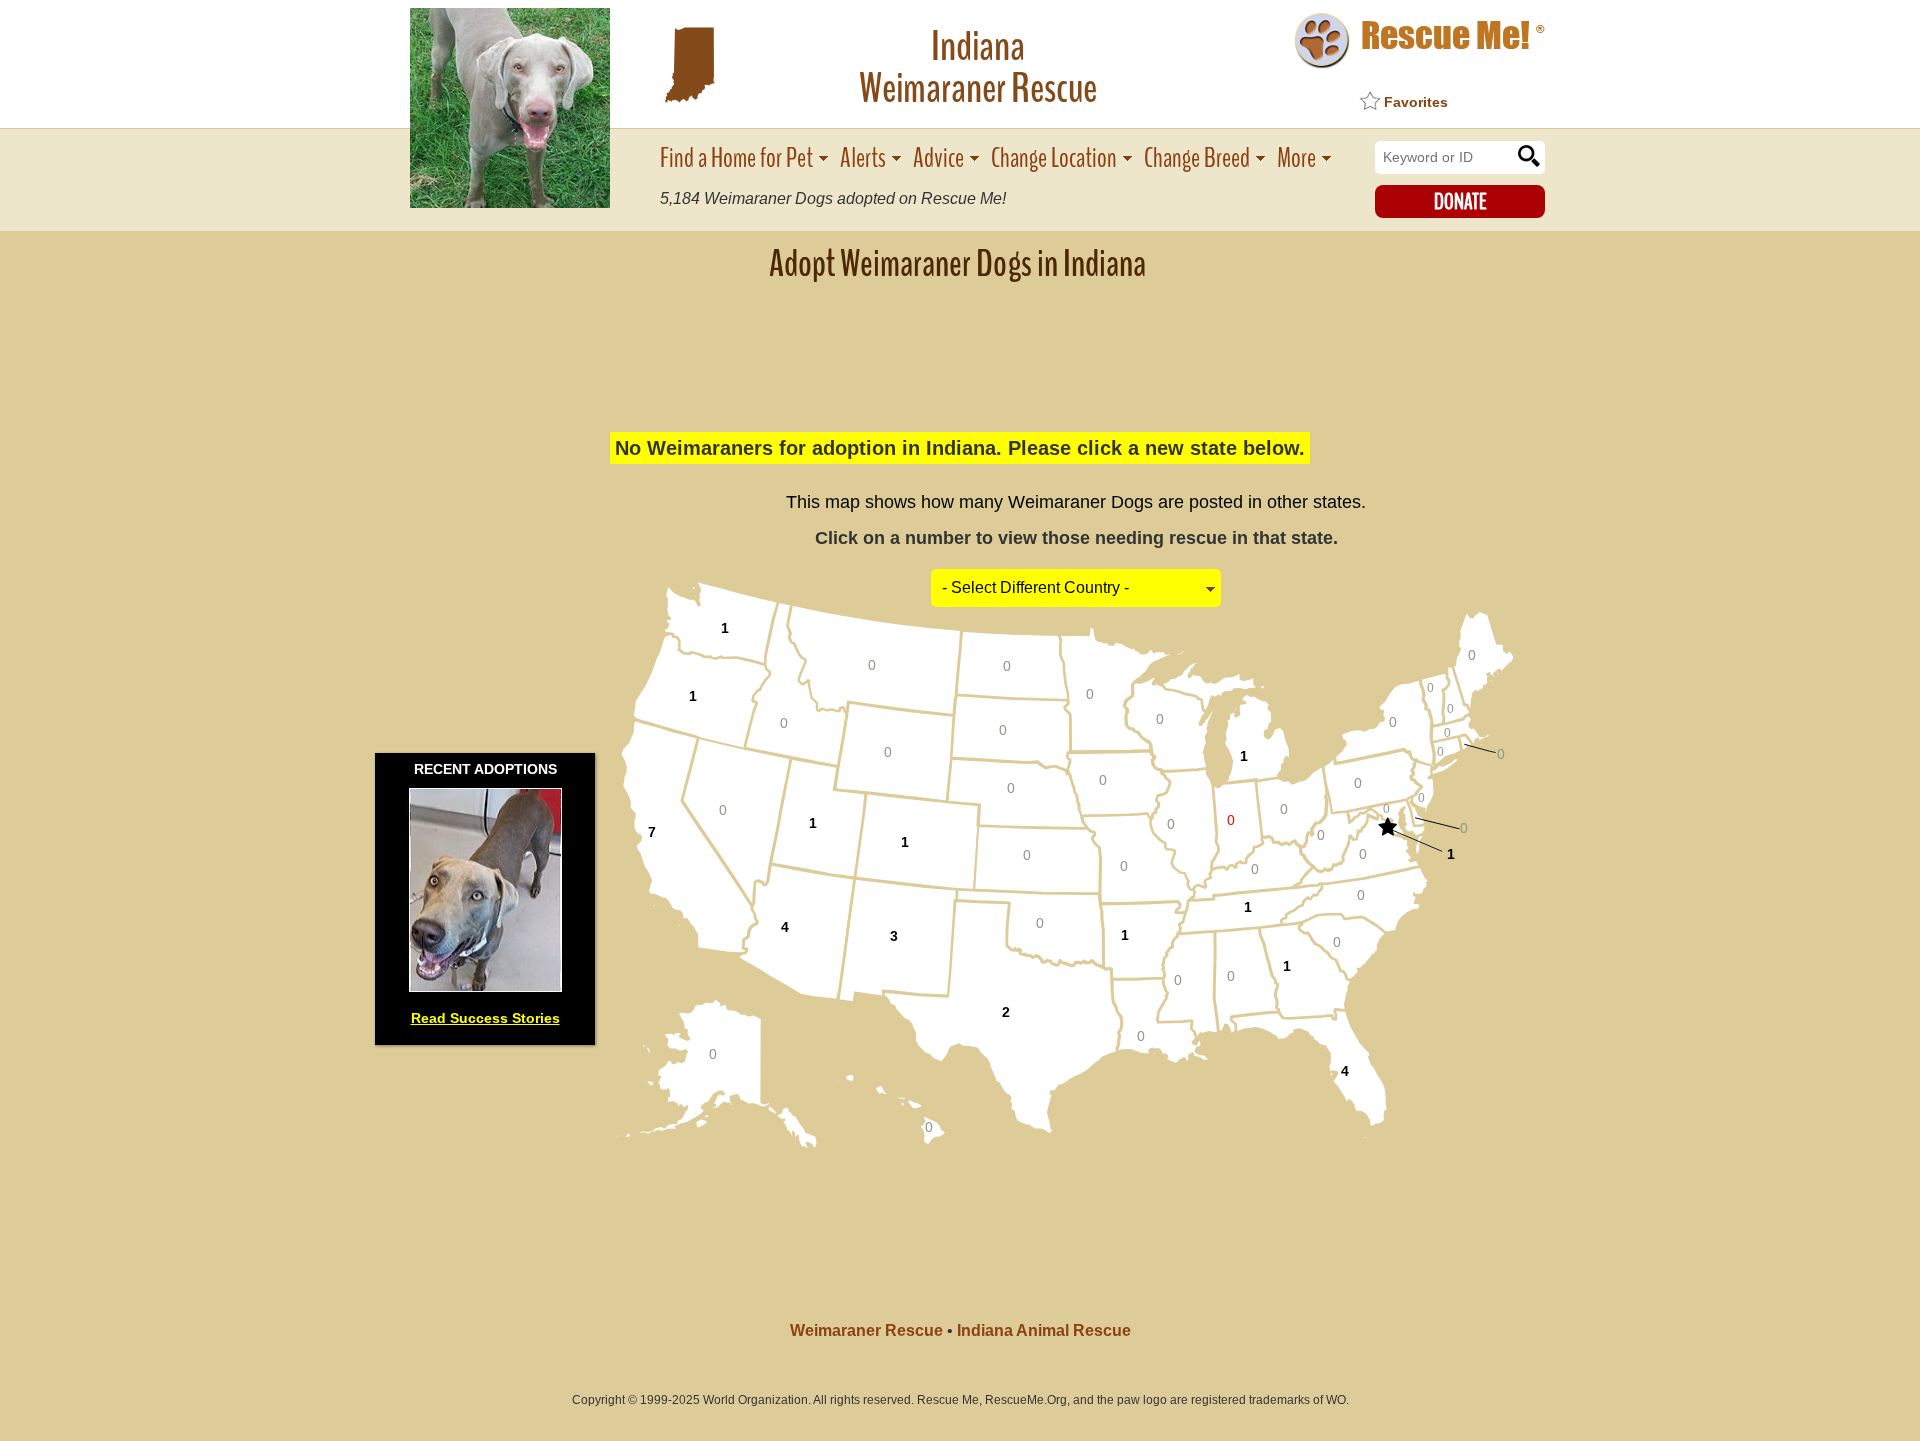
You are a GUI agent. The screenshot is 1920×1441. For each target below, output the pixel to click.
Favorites (1416, 102)
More (1296, 158)
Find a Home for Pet (736, 158)
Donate (1460, 202)
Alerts (863, 158)
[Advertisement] (960, 345)
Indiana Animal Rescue (1044, 1330)
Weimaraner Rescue (866, 1330)
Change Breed (1197, 158)
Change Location (1054, 158)
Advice (938, 158)
